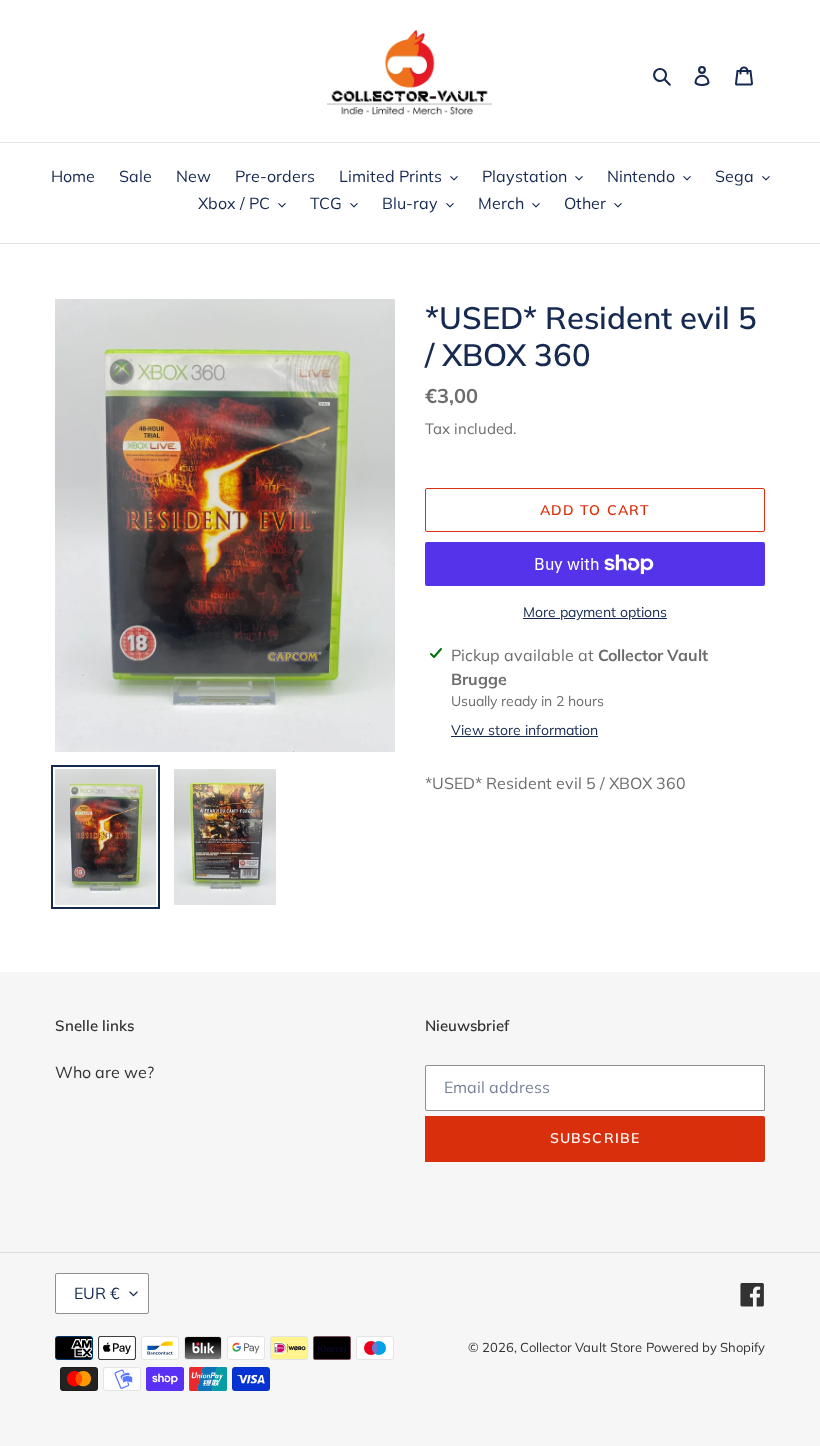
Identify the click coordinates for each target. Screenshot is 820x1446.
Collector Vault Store (581, 1347)
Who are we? (104, 1072)
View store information (524, 730)
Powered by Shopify (705, 1347)
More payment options (595, 612)
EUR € (97, 1293)
